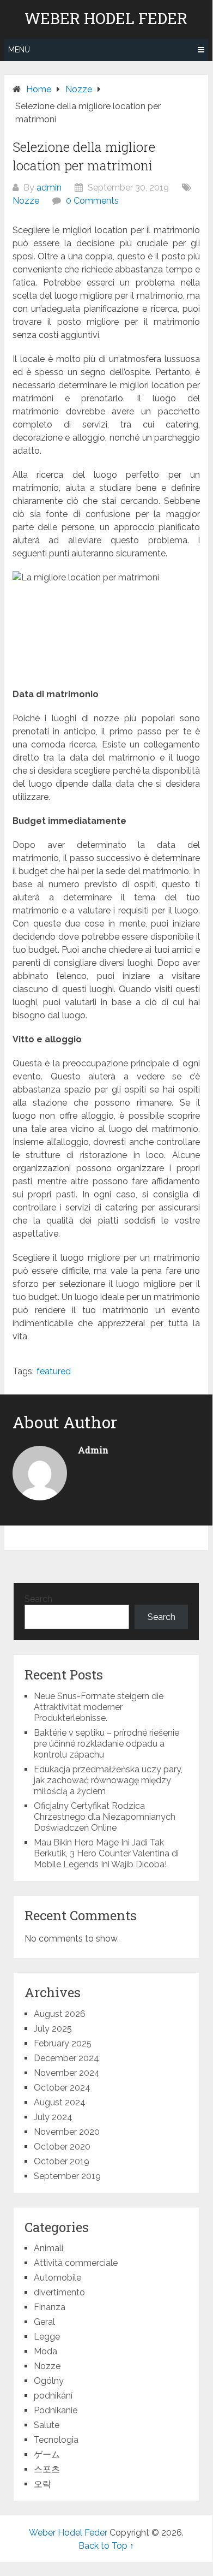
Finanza (50, 2307)
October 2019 (62, 2161)
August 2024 (60, 2102)
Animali (48, 2248)
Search (38, 1599)
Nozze (26, 201)
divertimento (59, 2292)
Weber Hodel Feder (106, 19)
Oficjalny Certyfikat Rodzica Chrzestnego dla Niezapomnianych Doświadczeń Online (105, 1817)
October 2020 (62, 2147)
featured (54, 1371)
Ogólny (49, 2381)
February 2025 (63, 2043)
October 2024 (62, 2088)
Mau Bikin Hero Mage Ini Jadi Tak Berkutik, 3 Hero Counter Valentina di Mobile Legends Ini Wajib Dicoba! (106, 1853)
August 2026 (60, 2014)
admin (49, 188)
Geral (44, 2322)
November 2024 (67, 2073)
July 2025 (53, 2029)
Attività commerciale (76, 2263)
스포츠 (47, 2469)
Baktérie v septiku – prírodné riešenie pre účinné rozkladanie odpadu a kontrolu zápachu (107, 1744)
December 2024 (66, 2058)
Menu (19, 50)
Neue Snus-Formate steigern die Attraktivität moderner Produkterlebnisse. (99, 1707)
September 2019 (67, 2176)
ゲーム (47, 2455)
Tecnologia (56, 2440)
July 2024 (53, 2117)
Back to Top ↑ (106, 2546)
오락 (42, 2484)
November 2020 (67, 2132)
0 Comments (92, 201)
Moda (45, 2351)
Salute (47, 2425)
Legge (47, 2337)
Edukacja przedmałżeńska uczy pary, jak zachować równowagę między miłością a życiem (108, 1780)
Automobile (57, 2278)
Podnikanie (56, 2410)
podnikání (53, 2396)
